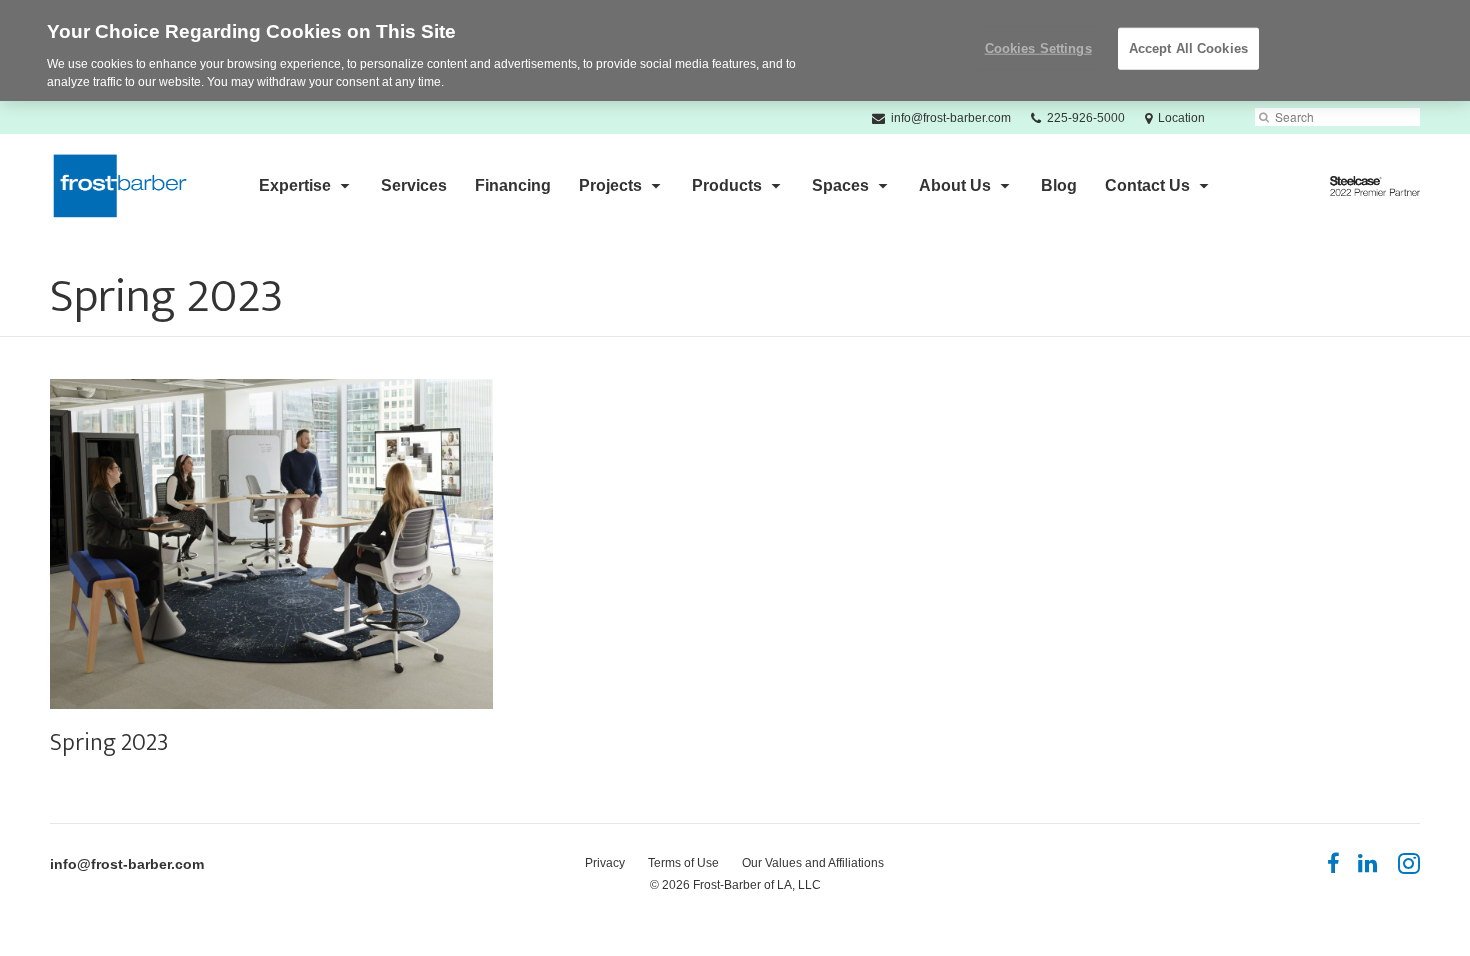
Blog (1059, 185)
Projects (610, 185)
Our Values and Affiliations (813, 863)
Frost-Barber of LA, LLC (757, 885)
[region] (735, 50)
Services (414, 185)
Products (727, 185)
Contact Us (1147, 185)
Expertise (295, 185)
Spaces (840, 185)
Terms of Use (683, 863)
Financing (513, 185)
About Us (955, 185)
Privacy (605, 863)
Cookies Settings (1038, 48)
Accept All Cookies (1188, 48)
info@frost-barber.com (127, 864)
